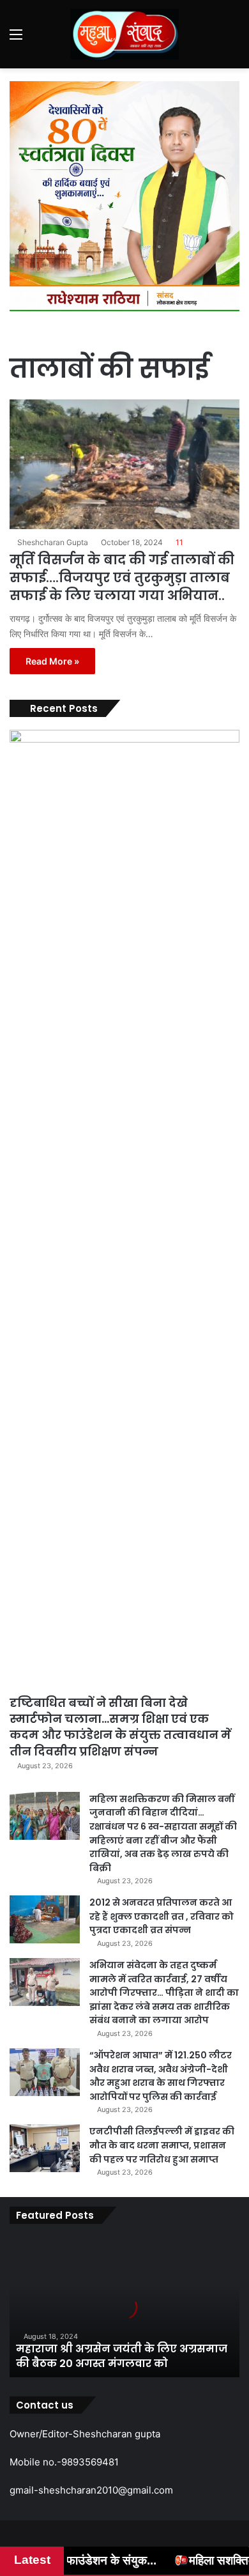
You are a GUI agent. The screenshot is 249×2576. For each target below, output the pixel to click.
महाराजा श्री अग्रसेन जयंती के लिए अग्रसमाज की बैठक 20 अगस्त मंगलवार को (122, 2356)
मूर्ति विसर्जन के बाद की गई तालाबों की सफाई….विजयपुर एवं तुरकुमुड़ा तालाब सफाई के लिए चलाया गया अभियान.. (122, 578)
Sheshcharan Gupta (53, 542)
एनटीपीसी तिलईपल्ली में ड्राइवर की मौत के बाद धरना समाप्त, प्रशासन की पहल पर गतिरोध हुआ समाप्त (162, 2145)
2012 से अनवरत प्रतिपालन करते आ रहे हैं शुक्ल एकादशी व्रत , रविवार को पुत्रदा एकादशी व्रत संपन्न (162, 1916)
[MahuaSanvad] (124, 34)
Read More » (52, 661)
